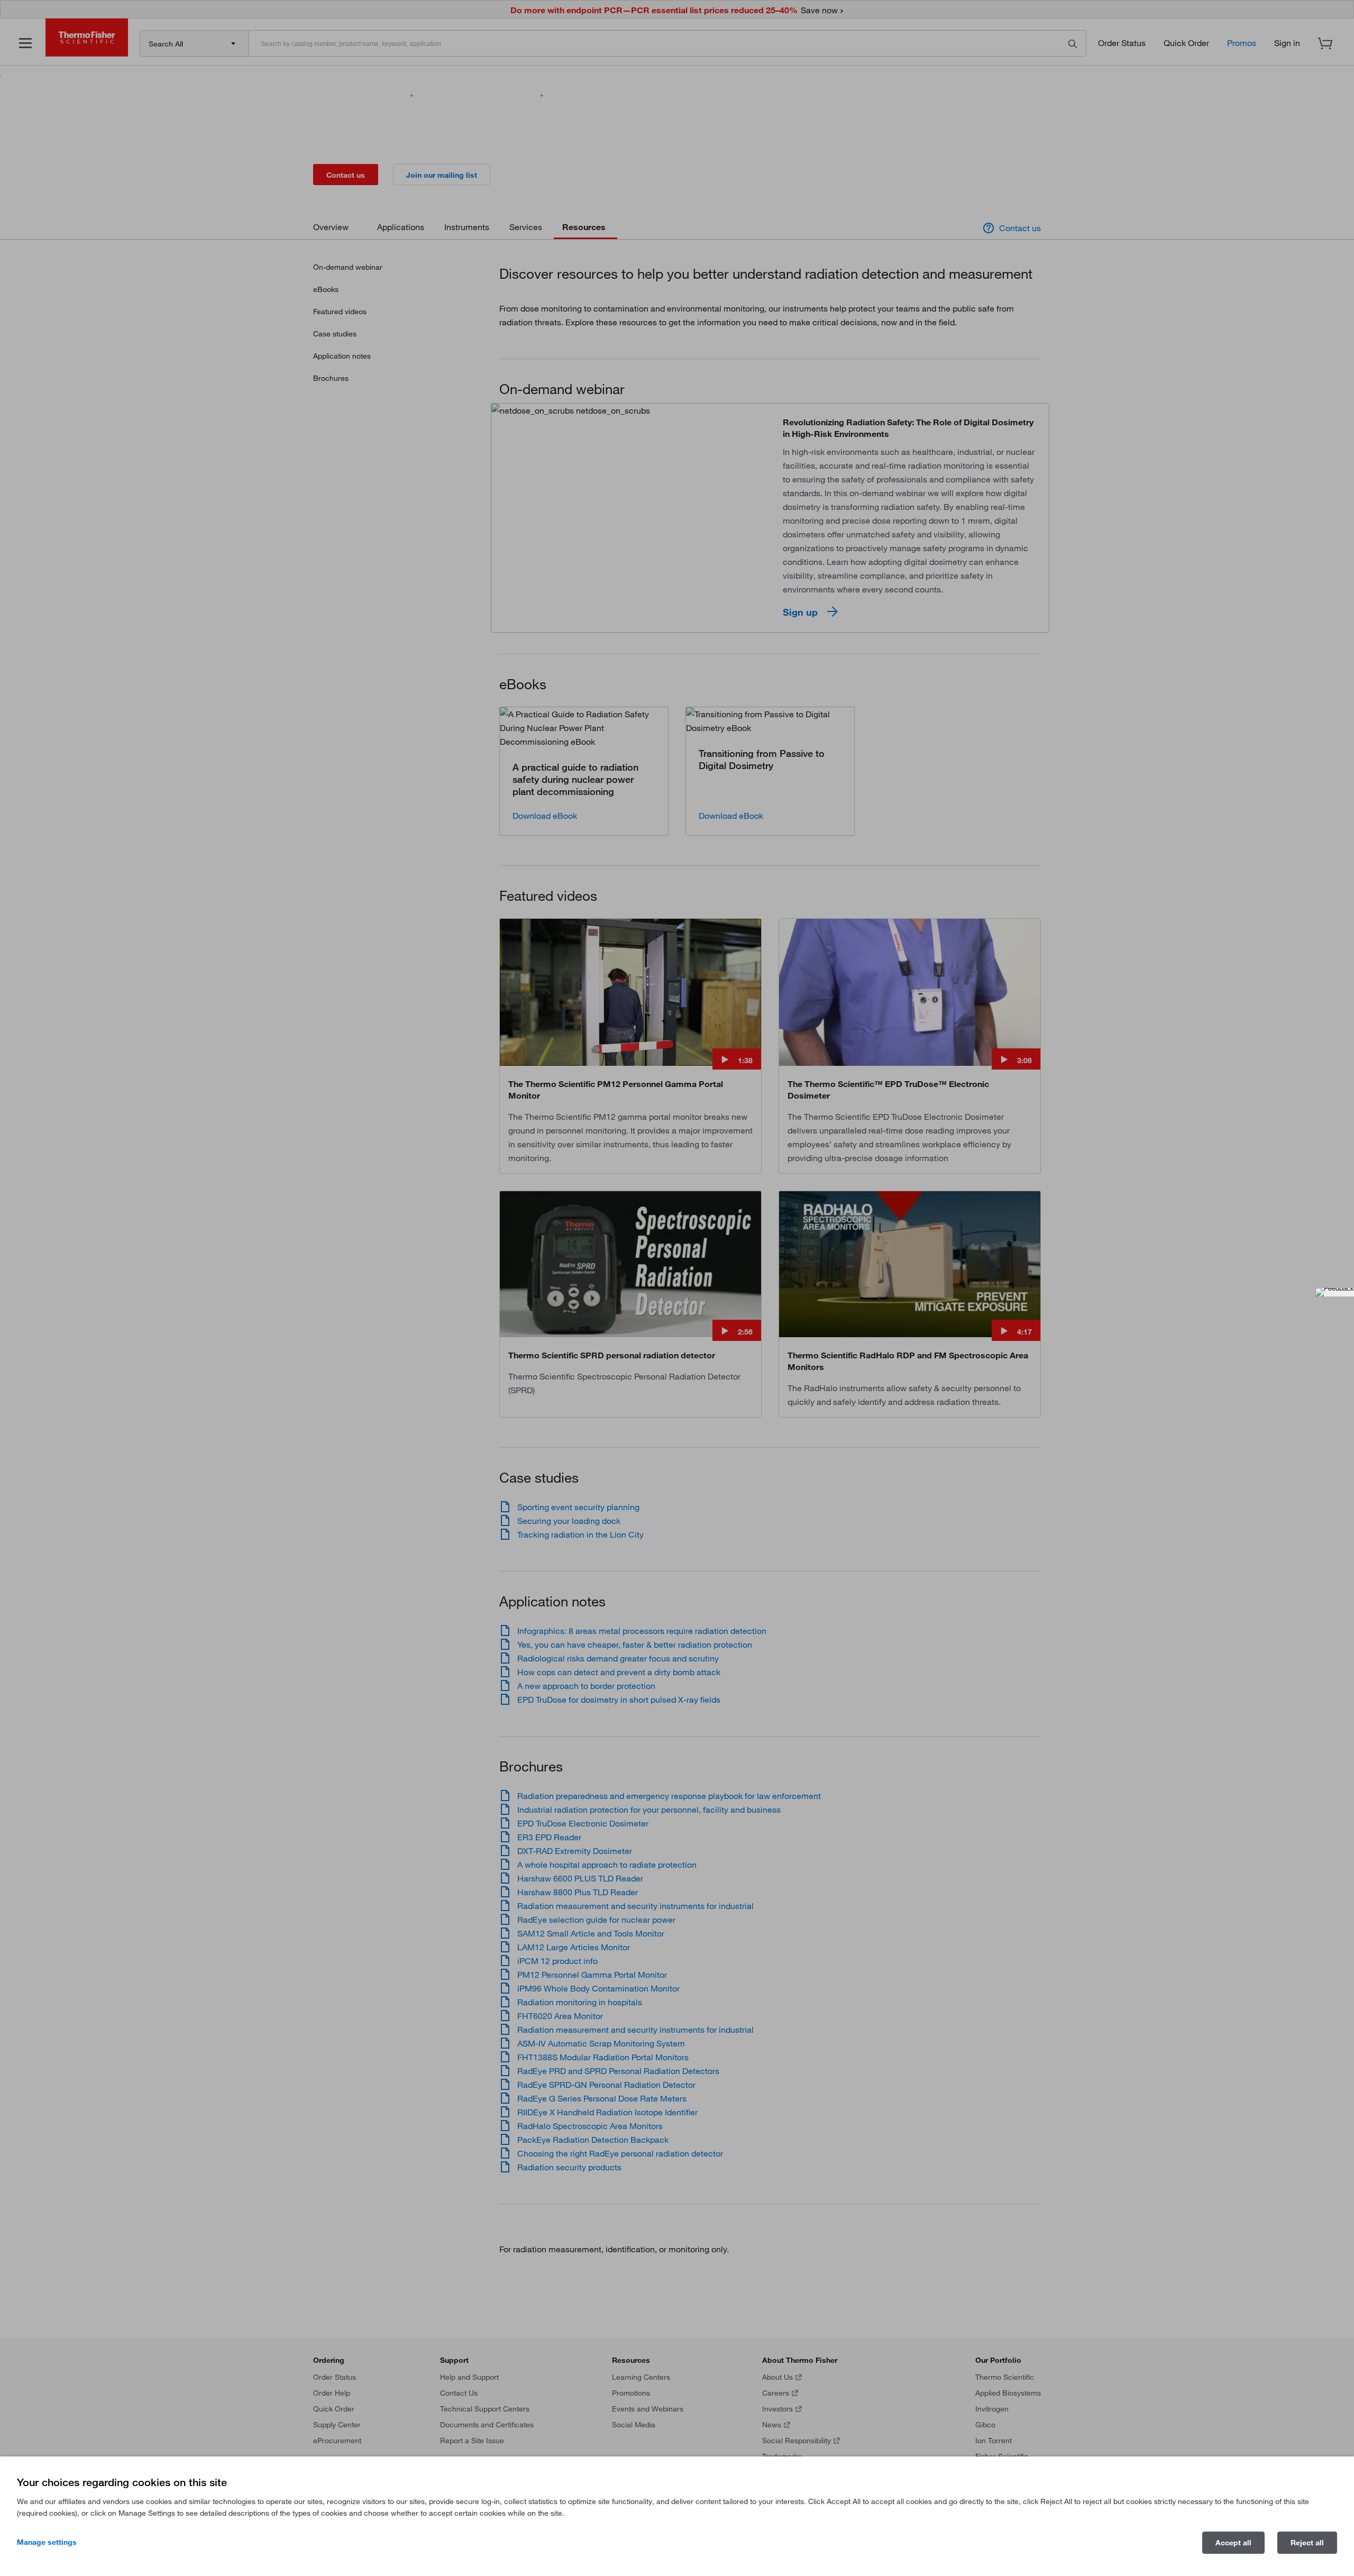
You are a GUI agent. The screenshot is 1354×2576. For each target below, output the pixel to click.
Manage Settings (47, 2542)
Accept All (1233, 2543)
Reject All (1307, 2543)
